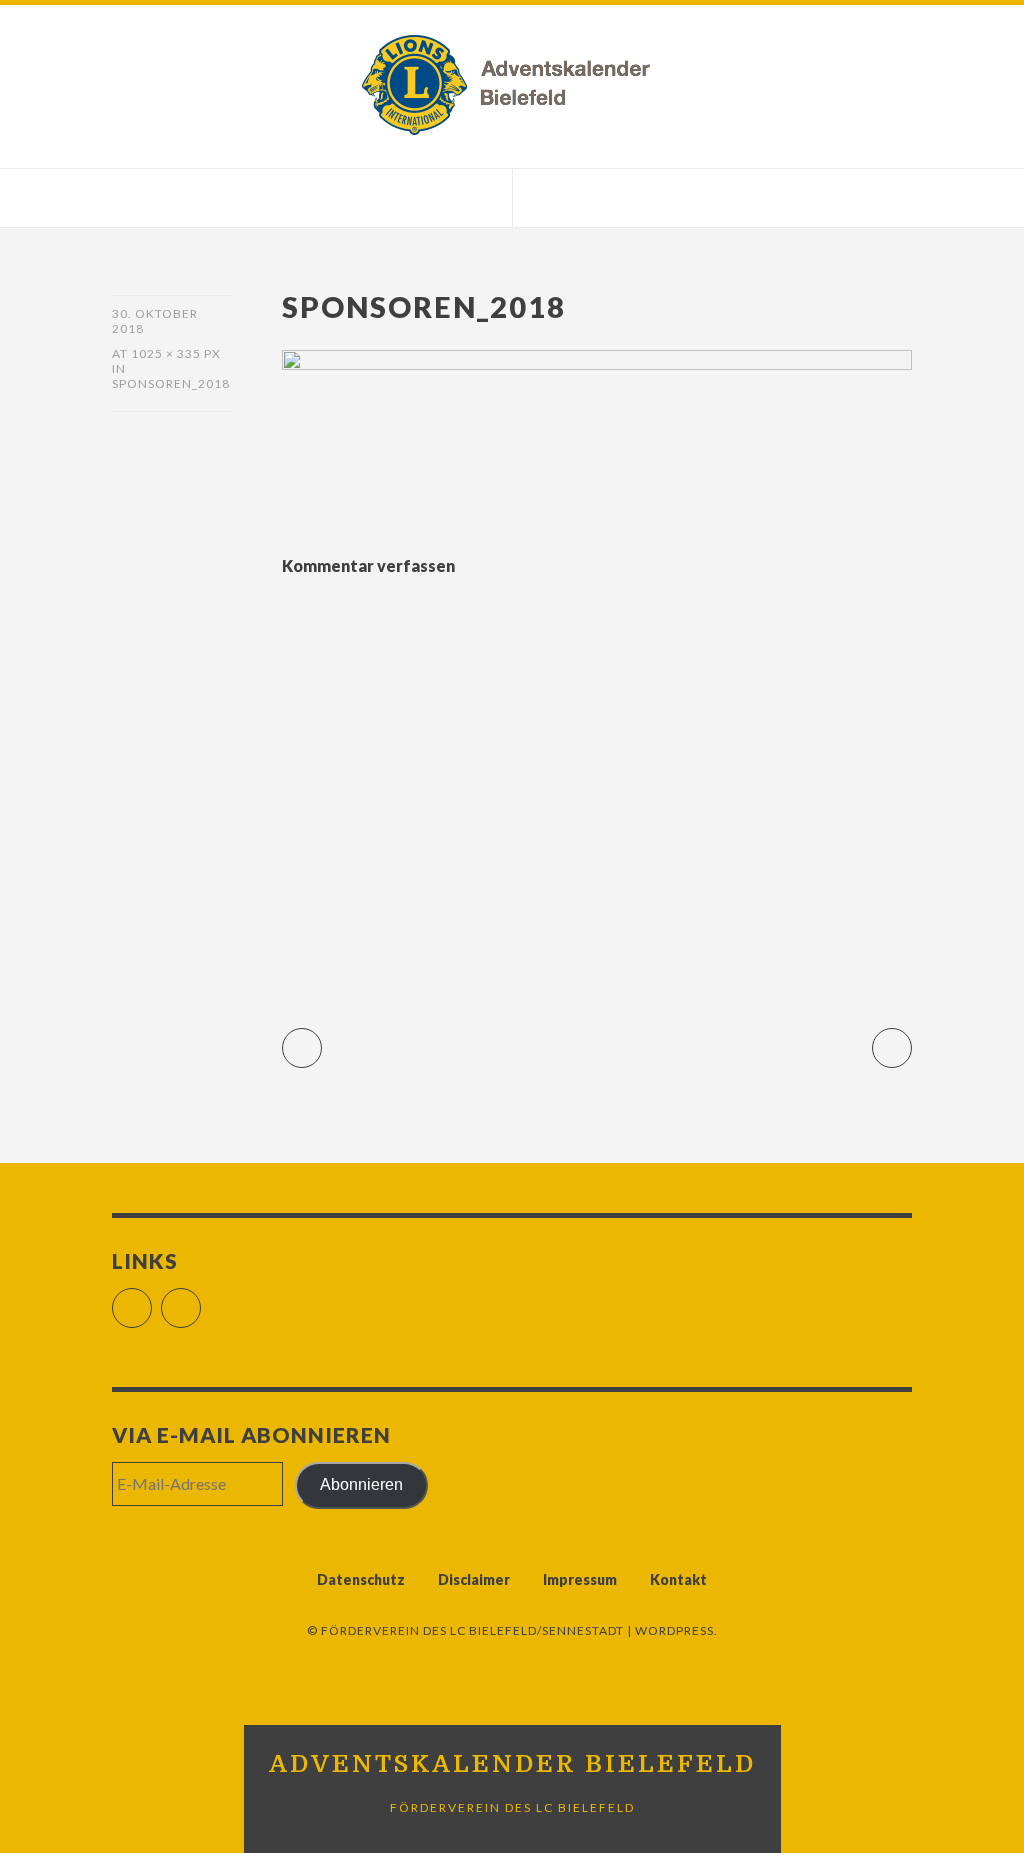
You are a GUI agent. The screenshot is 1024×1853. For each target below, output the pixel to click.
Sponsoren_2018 (171, 383)
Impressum (580, 1579)
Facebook (151, 1299)
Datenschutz (361, 1579)
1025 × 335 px (176, 353)
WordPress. (676, 1630)
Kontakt (678, 1579)
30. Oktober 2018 (155, 321)
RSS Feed (200, 1299)
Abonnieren (361, 1484)
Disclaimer (474, 1579)
